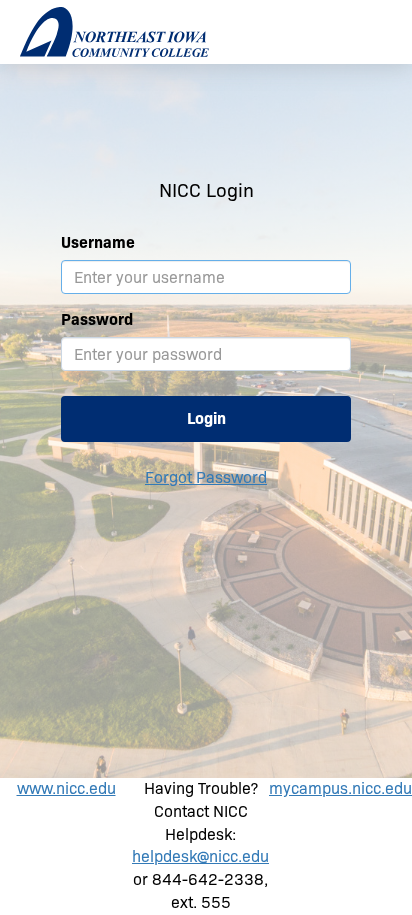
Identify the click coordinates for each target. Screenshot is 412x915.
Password (97, 319)
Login (206, 418)
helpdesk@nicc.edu (200, 856)
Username (98, 242)
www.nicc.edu (66, 788)
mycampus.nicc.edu (340, 788)
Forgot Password (206, 477)
